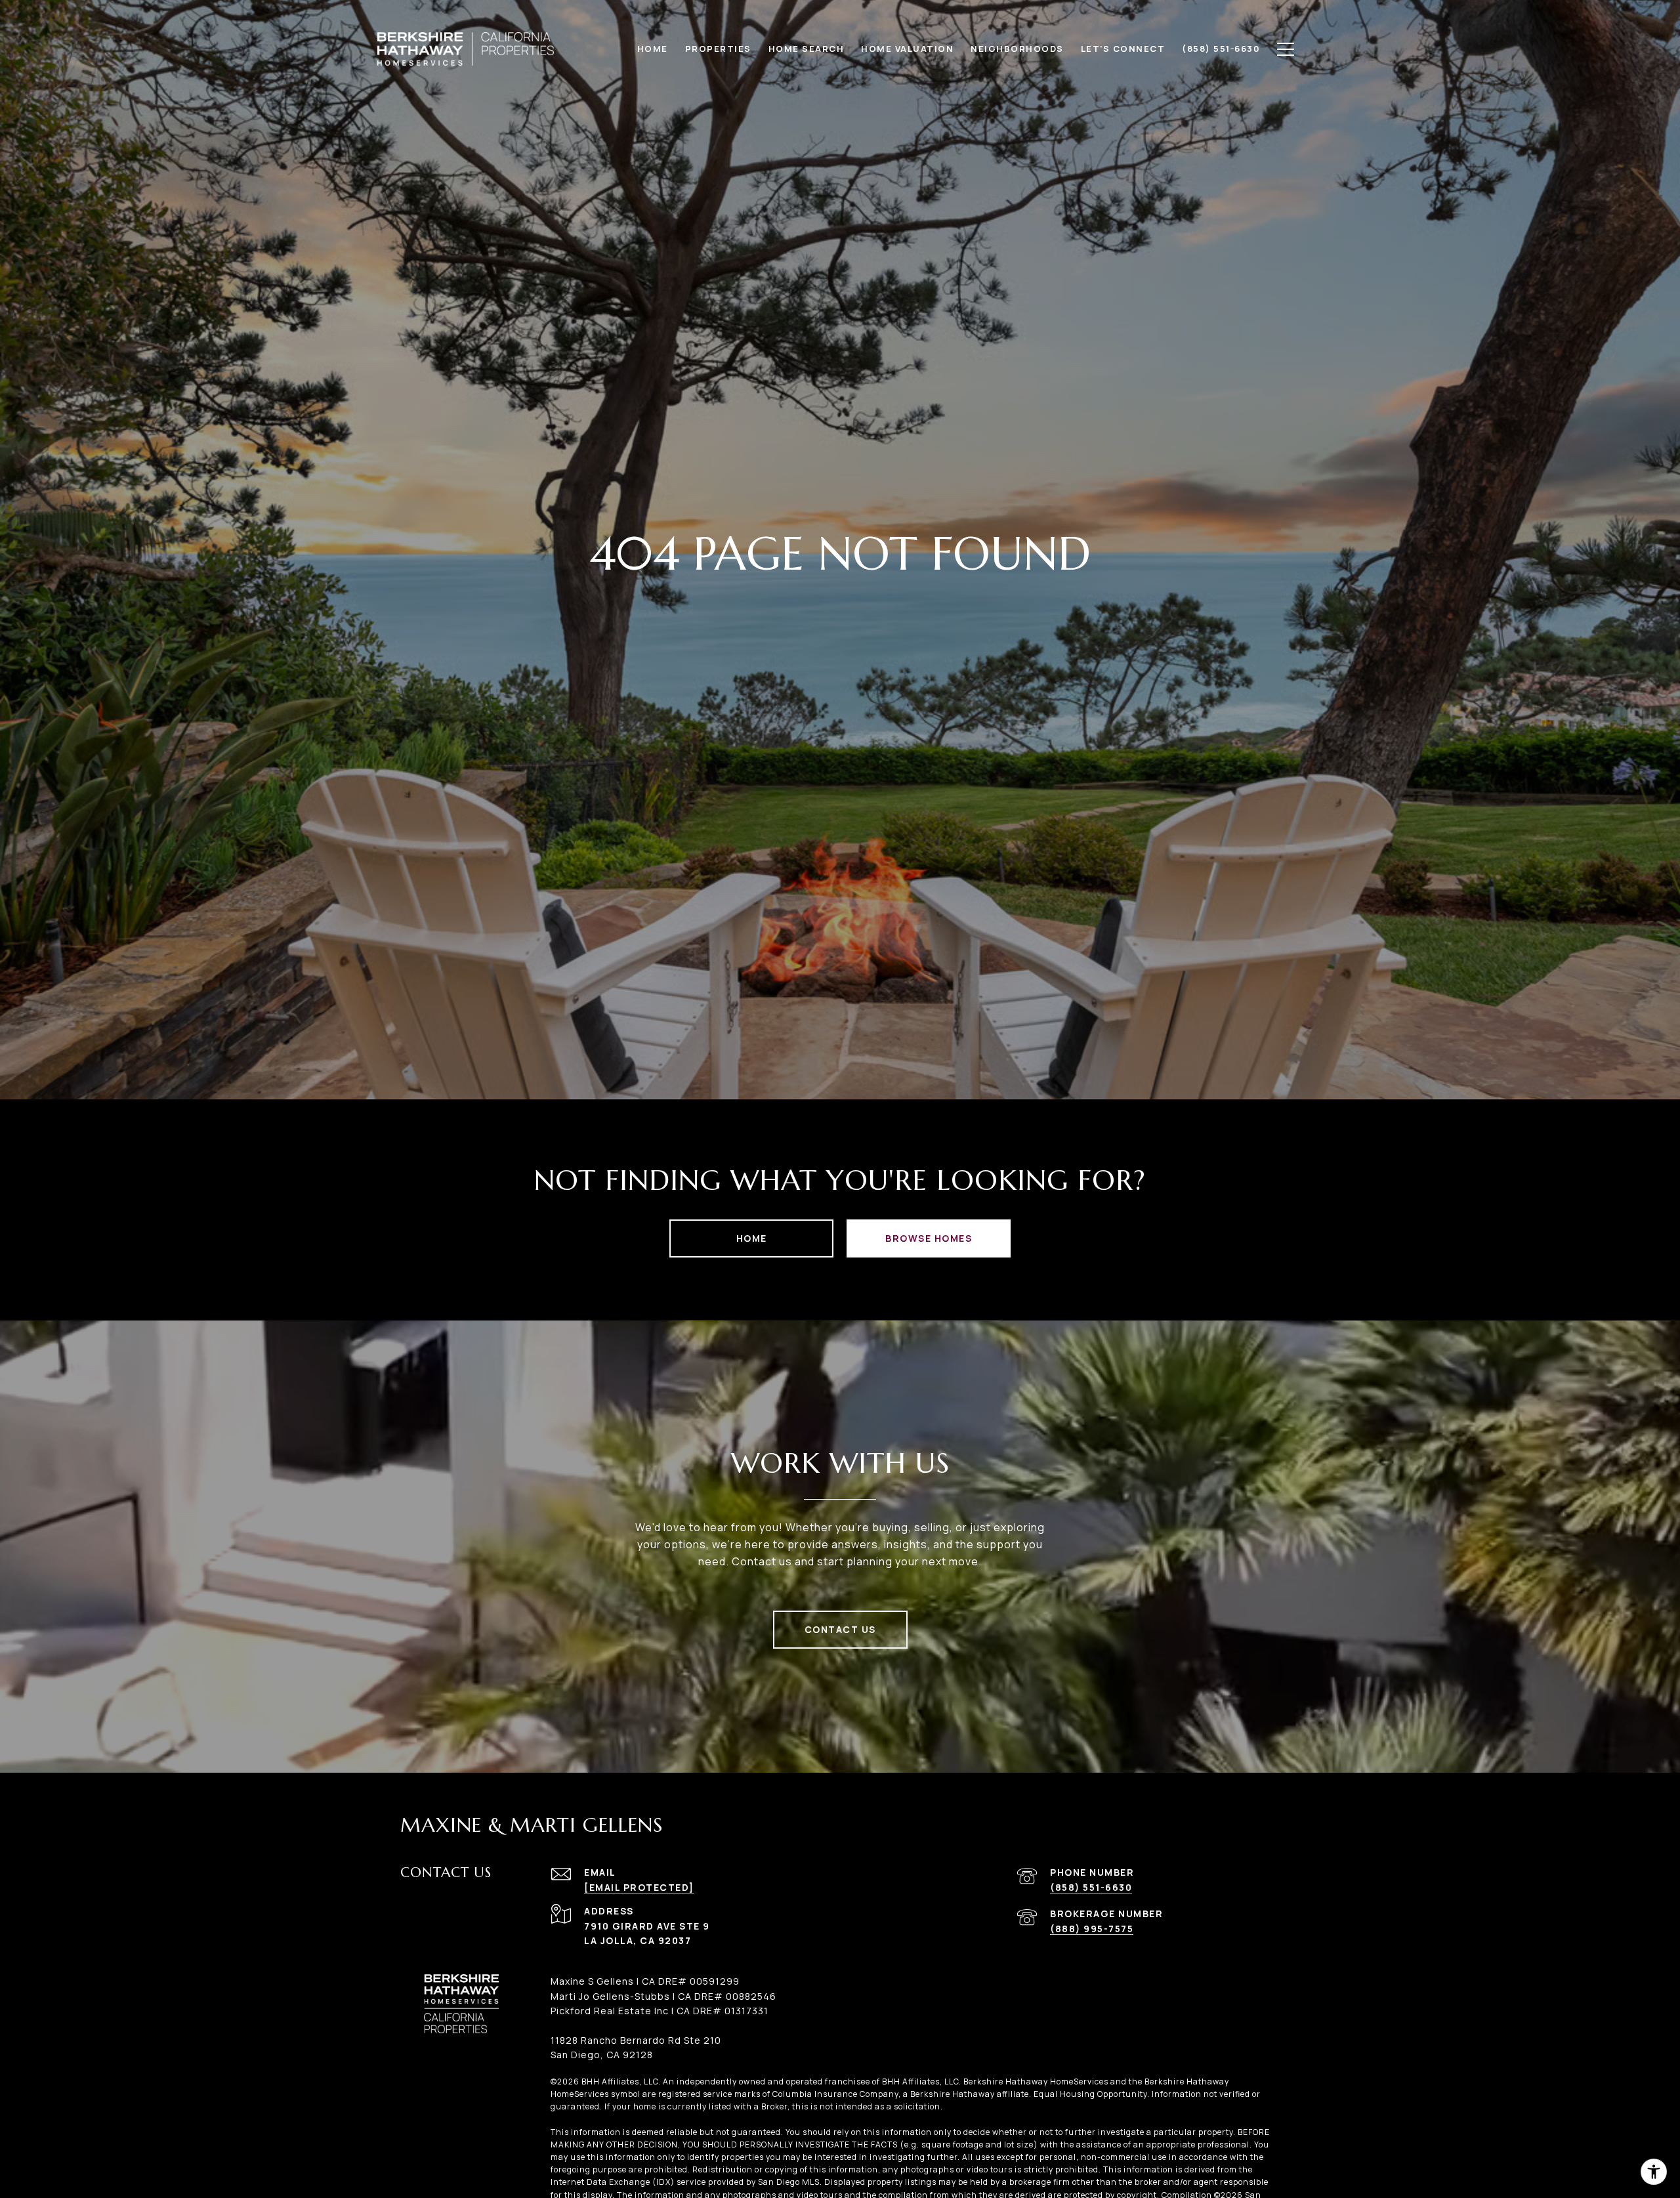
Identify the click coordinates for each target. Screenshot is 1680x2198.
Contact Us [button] (840, 1629)
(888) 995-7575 (1092, 1929)
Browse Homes (929, 1238)
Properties (718, 49)
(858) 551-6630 (1091, 1887)
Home (752, 1238)
